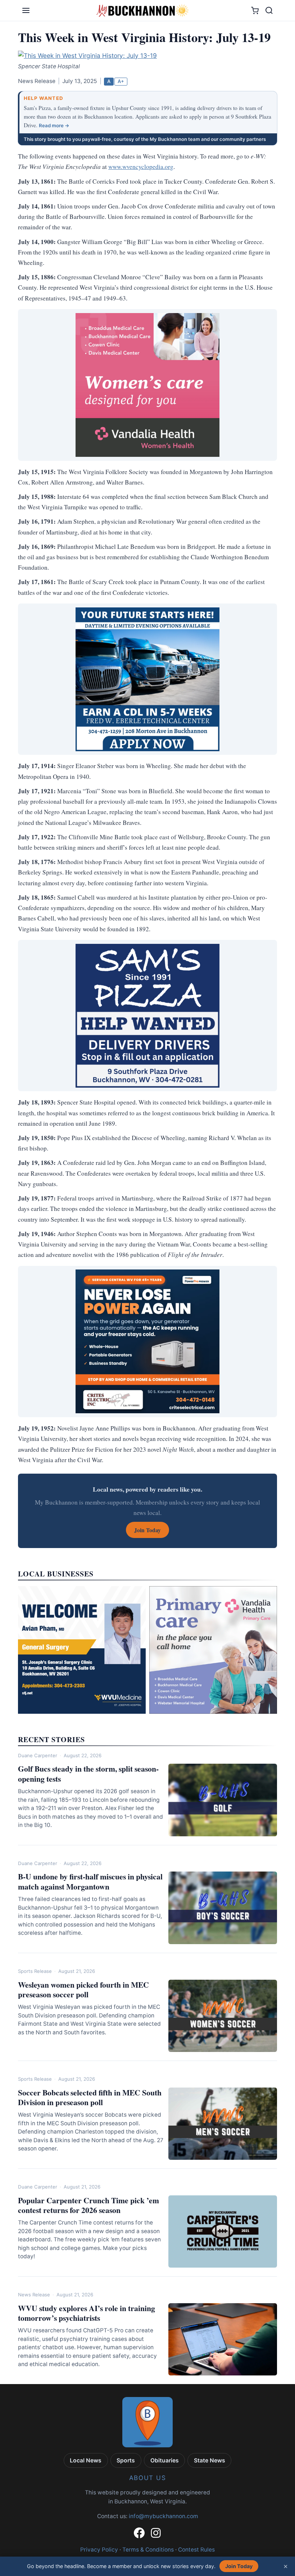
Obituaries (165, 2460)
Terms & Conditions (148, 2550)
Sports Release (35, 1971)
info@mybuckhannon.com (164, 2516)
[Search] (269, 10)
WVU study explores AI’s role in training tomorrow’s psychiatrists (87, 2313)
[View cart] (255, 11)
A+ (121, 81)
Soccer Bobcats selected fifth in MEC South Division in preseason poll (90, 2097)
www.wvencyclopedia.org (141, 167)
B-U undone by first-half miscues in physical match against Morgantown (90, 1881)
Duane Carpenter (38, 1755)
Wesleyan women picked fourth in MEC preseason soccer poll (83, 1989)
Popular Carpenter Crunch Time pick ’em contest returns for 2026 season (88, 2205)
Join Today (239, 2566)
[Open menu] (26, 10)
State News (210, 2460)
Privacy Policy (99, 2550)
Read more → (54, 125)
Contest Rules (196, 2550)
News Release (34, 2295)
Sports (126, 2460)
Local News (86, 2460)
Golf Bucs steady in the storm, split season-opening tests (88, 1773)
